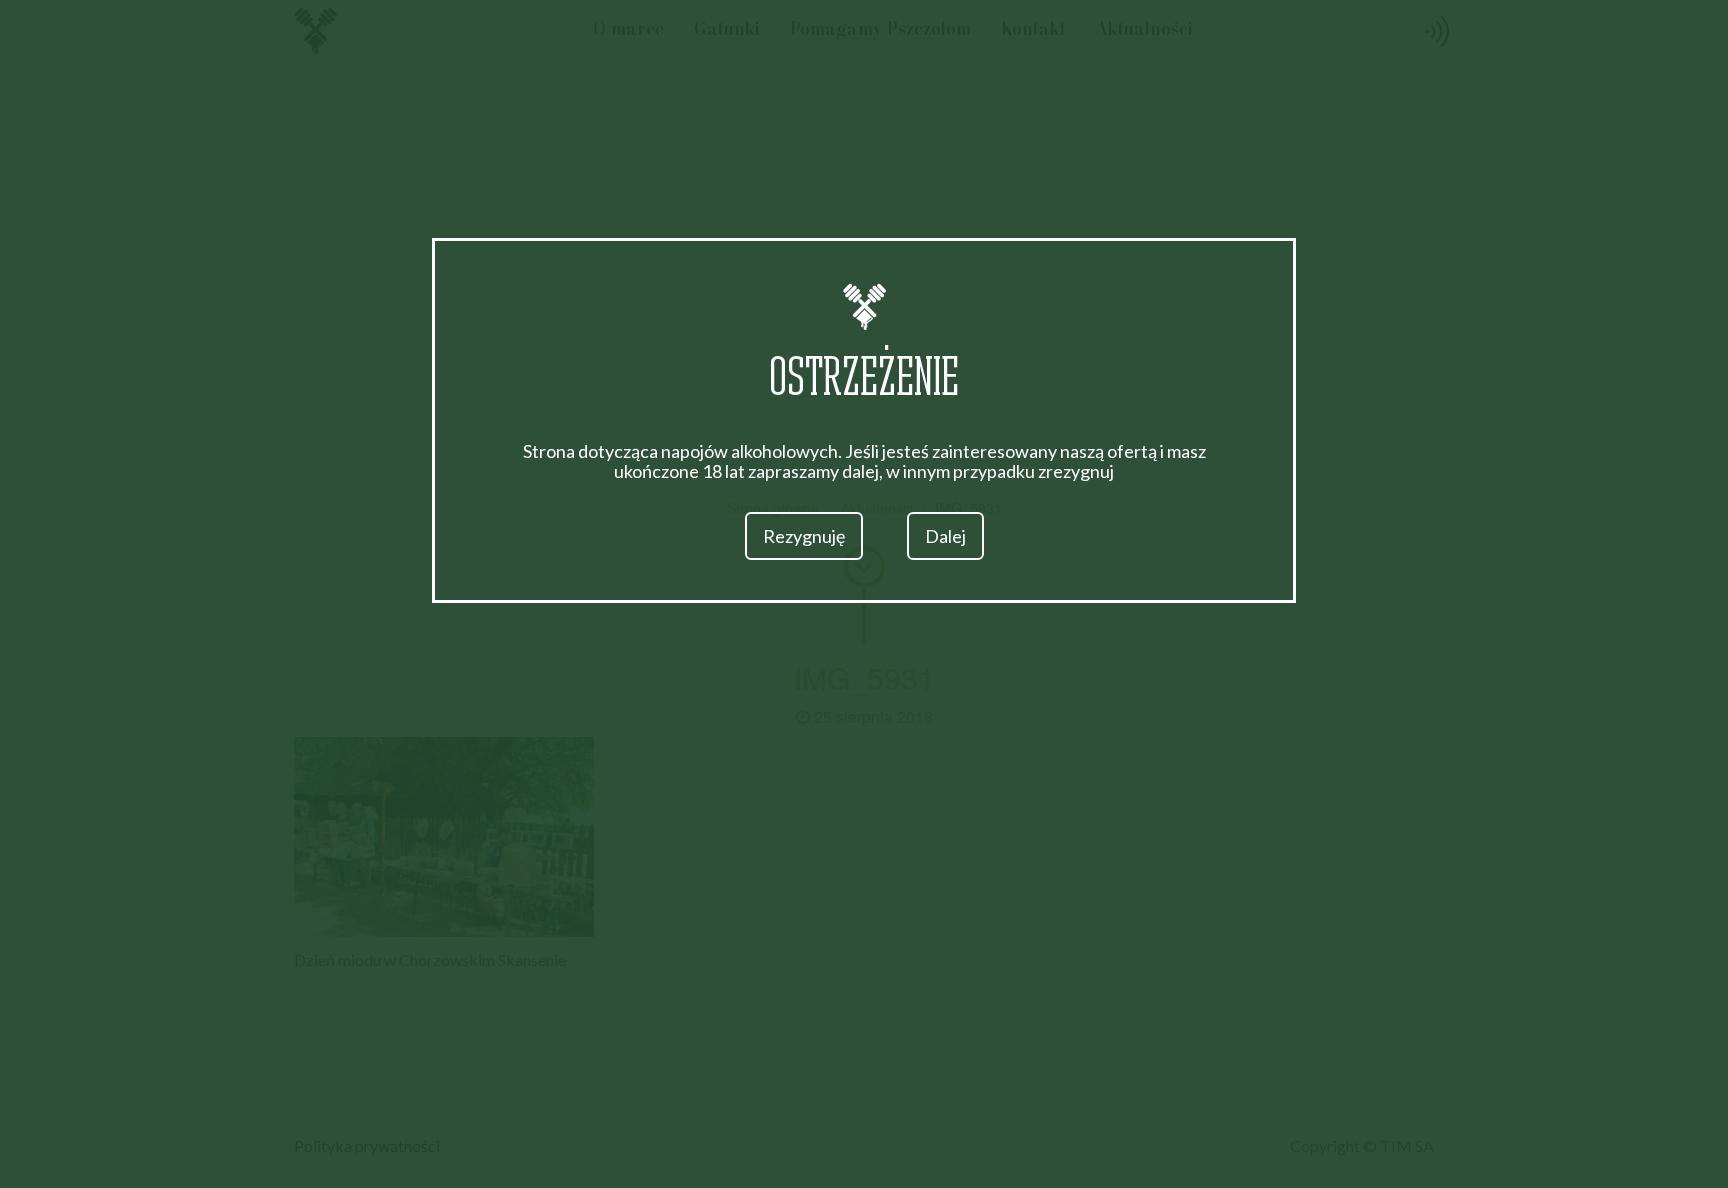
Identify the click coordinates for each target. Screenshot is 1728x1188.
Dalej (945, 536)
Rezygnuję (804, 536)
